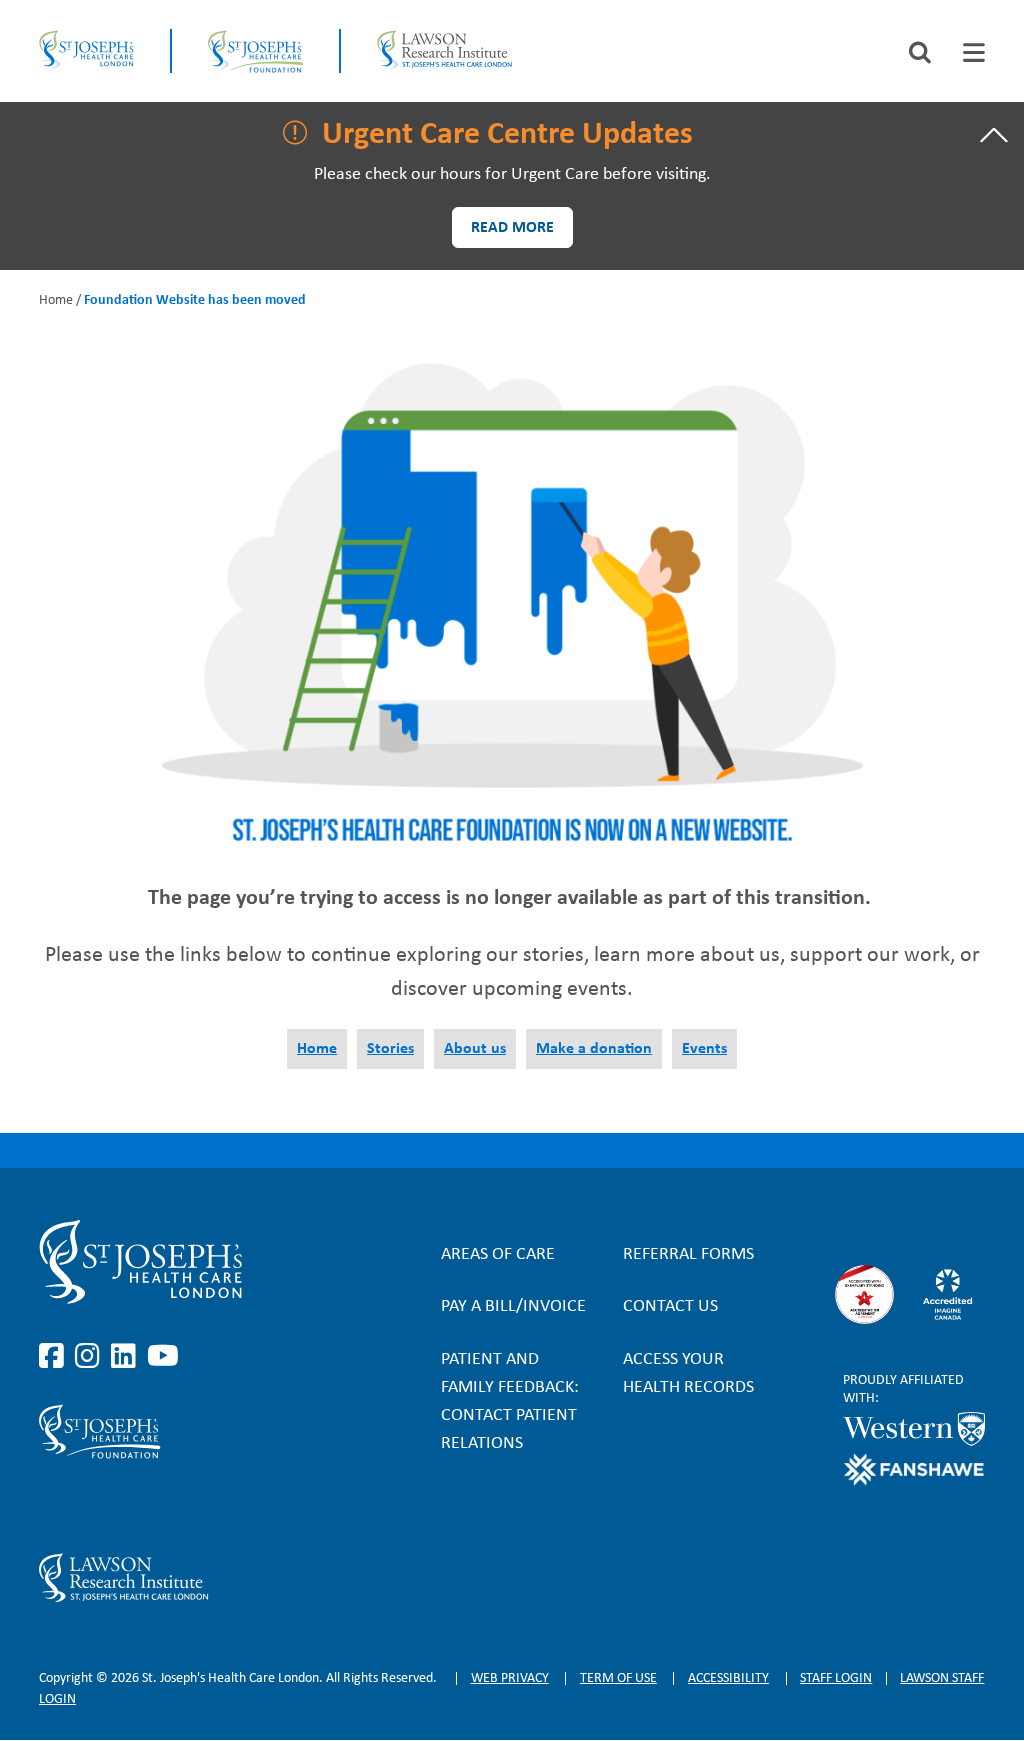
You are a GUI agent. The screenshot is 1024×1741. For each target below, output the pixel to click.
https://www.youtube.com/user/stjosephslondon (163, 1357)
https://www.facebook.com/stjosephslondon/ (55, 1357)
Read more (512, 228)
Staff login (836, 1678)
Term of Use (618, 1678)
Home (56, 300)
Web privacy (510, 1678)
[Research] (181, 1578)
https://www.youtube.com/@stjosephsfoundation (163, 1506)
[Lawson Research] (444, 51)
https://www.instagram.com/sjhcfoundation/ (91, 1506)
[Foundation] (255, 51)
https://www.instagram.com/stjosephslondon (91, 1357)
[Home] (86, 51)
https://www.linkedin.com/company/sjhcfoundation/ (127, 1506)
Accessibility (728, 1678)
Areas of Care (498, 1254)
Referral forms (688, 1254)
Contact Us (670, 1306)
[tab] (974, 52)
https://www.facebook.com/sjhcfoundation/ (55, 1506)
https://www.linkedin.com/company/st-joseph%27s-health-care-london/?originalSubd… (127, 1357)
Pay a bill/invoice (513, 1306)
